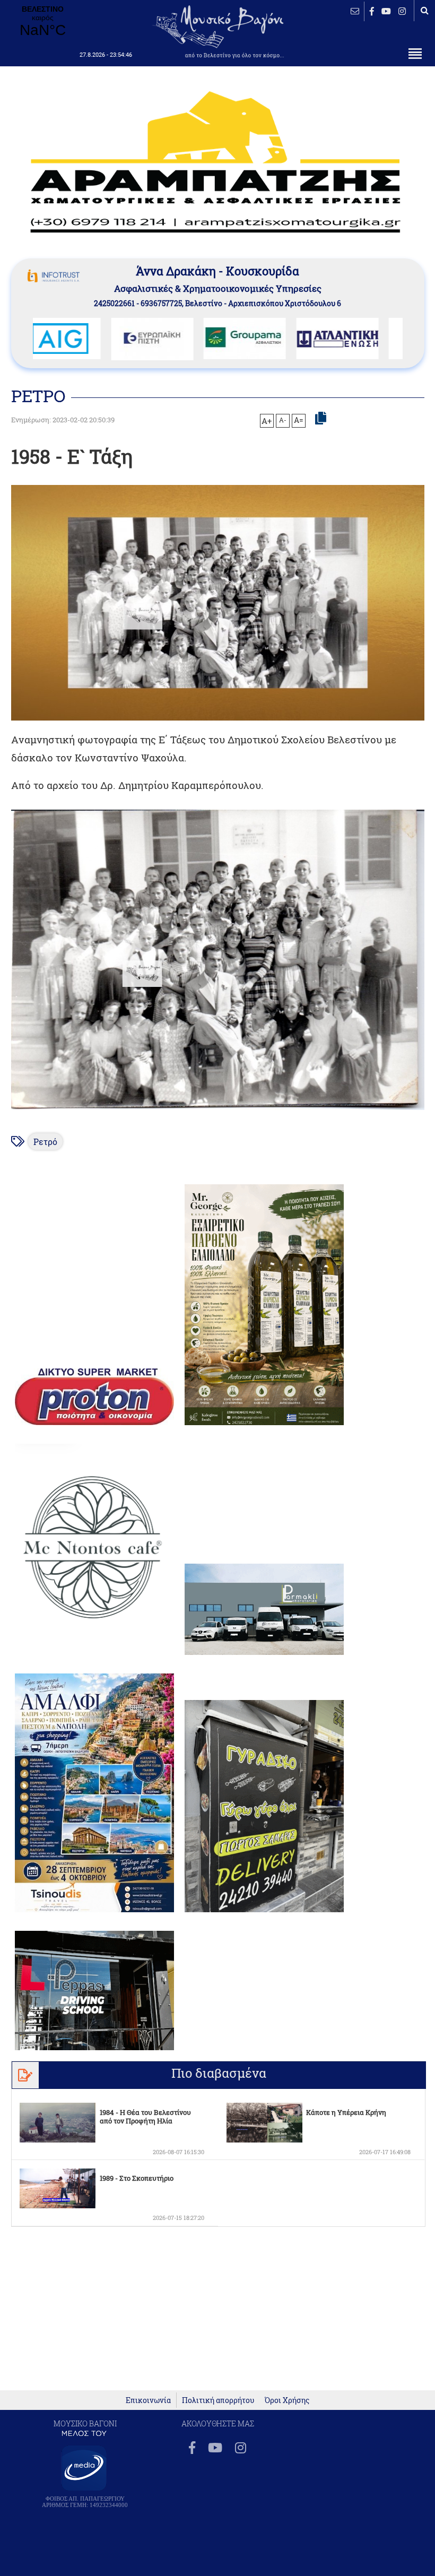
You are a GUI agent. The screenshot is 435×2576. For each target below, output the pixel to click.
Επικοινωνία (148, 2400)
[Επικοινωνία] (355, 11)
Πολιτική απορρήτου (218, 2400)
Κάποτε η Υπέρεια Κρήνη (346, 2112)
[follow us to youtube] (386, 11)
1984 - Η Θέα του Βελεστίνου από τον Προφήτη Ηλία (145, 2117)
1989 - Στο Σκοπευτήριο (137, 2178)
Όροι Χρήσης (287, 2400)
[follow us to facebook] (372, 11)
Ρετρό (45, 1142)
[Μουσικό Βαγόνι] (218, 960)
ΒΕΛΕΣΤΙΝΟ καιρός (42, 22)
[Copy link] (321, 419)
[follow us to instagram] (402, 11)
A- (283, 420)
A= (299, 420)
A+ (267, 421)
